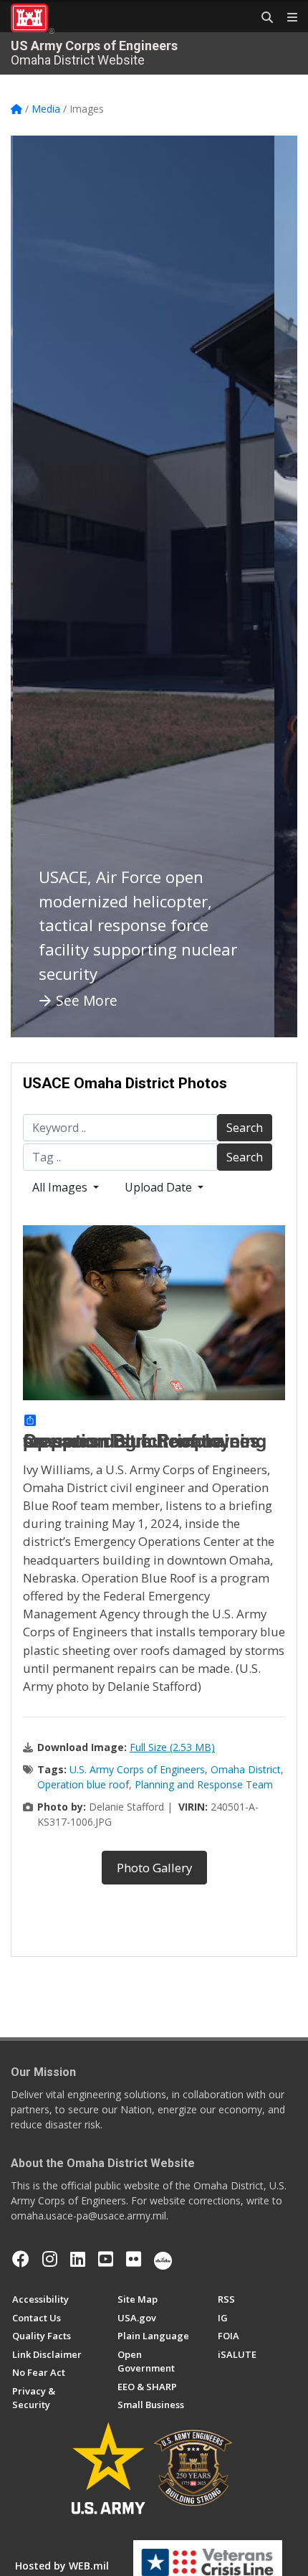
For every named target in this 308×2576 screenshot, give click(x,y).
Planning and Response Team (204, 1784)
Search (245, 1128)
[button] (39, 586)
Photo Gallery (154, 1868)
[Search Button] (262, 18)
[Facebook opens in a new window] (21, 2259)
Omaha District (246, 1769)
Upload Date (160, 1187)
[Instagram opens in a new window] (50, 2259)
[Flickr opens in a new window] (134, 2259)
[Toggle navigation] (287, 18)
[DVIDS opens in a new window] (163, 2259)
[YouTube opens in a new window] (106, 2259)
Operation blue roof (83, 1784)
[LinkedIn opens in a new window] (78, 2259)
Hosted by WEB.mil (62, 2566)
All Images (61, 1187)
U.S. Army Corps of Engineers (137, 1769)
